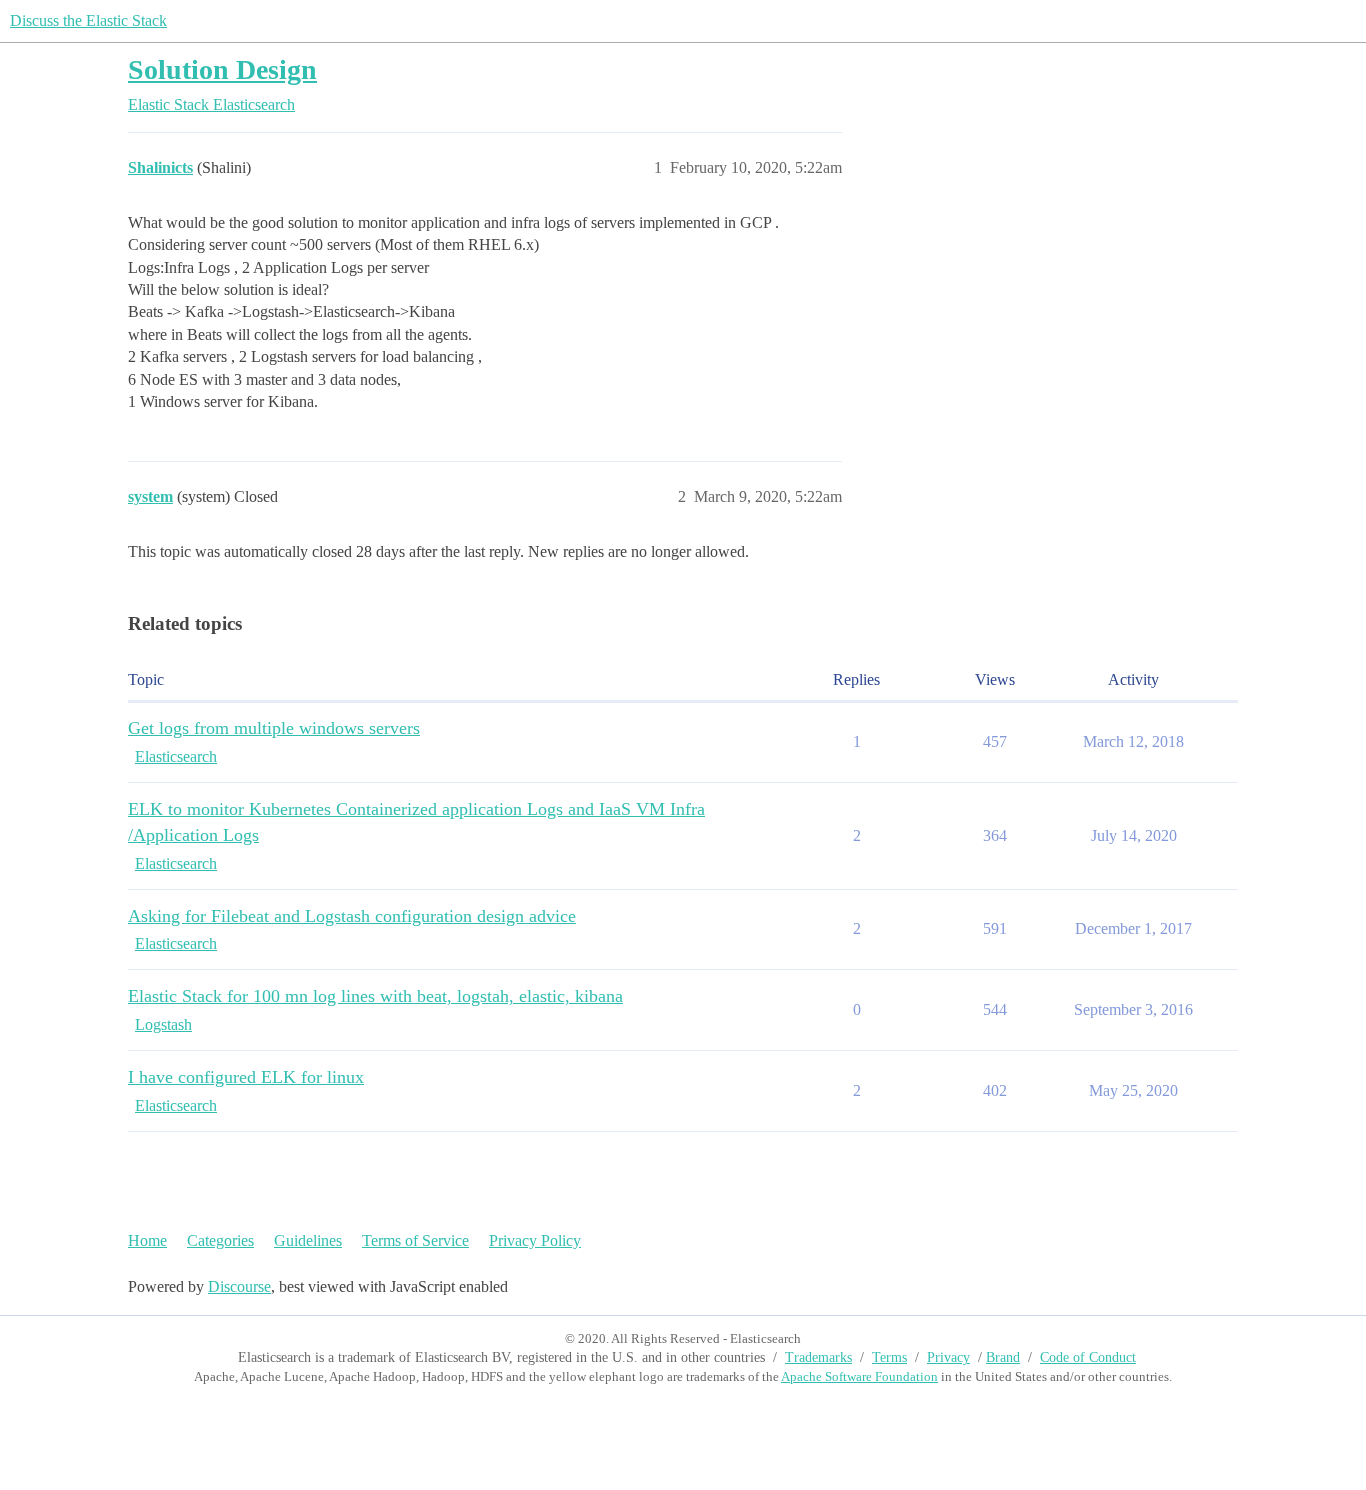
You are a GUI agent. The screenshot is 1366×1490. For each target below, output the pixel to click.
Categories (220, 1240)
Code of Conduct (1088, 1357)
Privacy (948, 1357)
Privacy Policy (535, 1240)
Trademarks (818, 1357)
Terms (889, 1357)
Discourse (239, 1286)
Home (147, 1240)
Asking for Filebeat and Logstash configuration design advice (352, 916)
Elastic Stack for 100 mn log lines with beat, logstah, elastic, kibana (375, 996)
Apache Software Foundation (859, 1376)
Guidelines (308, 1240)
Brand (1003, 1357)
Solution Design (222, 69)
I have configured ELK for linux (246, 1077)
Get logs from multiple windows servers (274, 728)
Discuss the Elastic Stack (88, 20)
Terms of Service (415, 1240)
